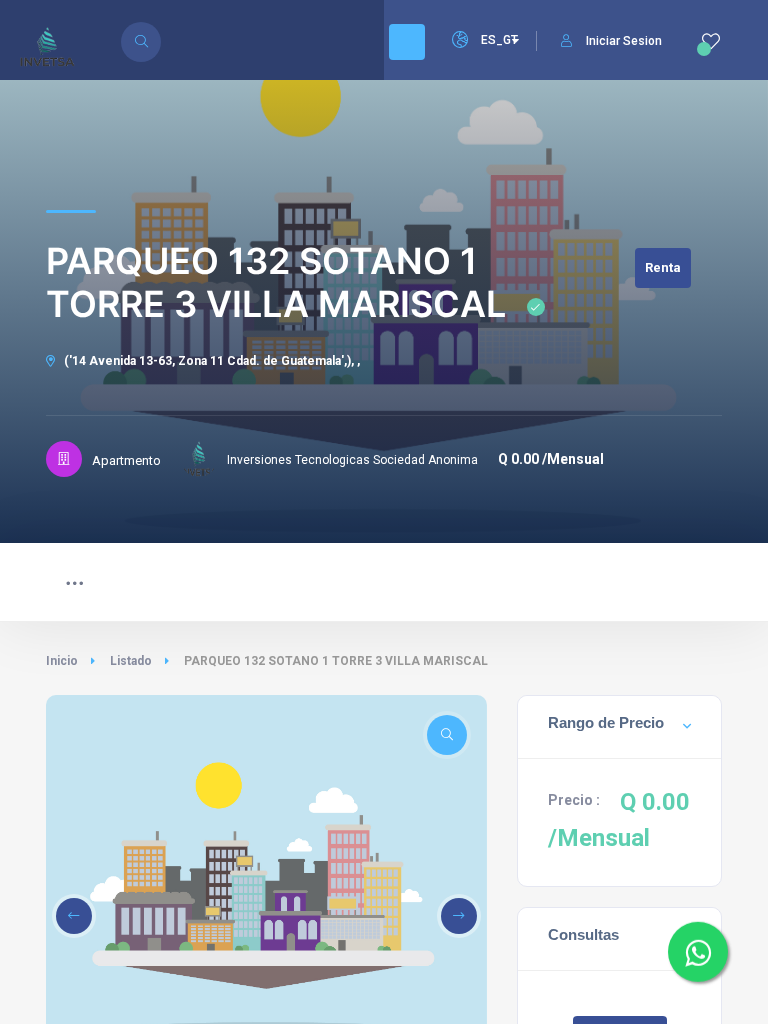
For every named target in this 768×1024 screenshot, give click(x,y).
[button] (74, 916)
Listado (131, 661)
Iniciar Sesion (624, 41)
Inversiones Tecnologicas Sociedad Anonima (352, 460)
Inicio (62, 661)
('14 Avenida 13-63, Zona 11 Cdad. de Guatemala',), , (210, 361)
